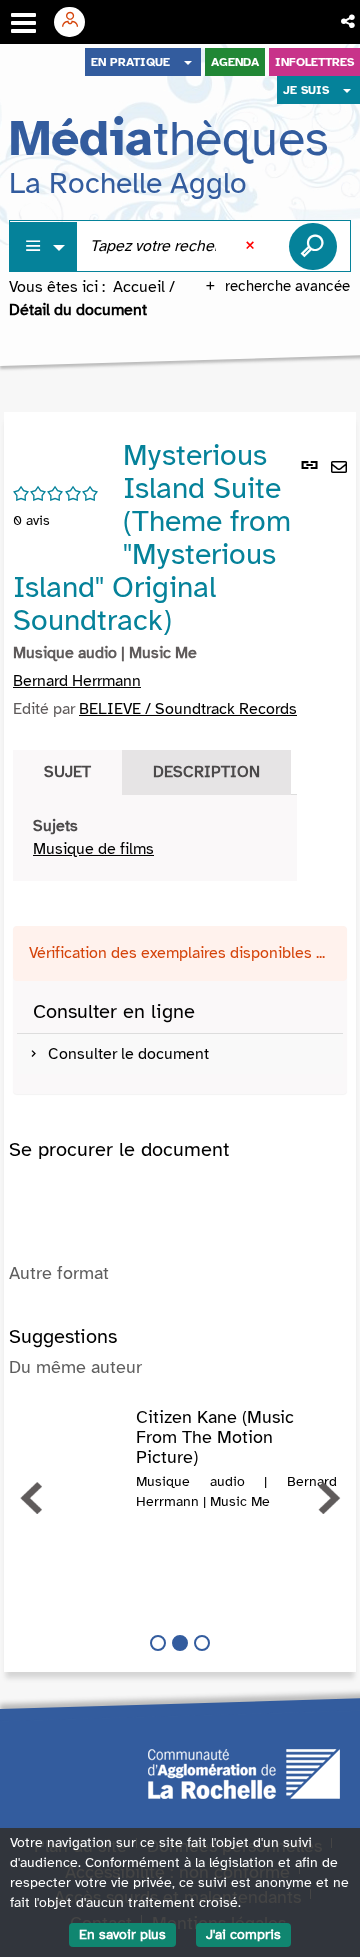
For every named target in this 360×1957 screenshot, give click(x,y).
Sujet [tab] (67, 772)
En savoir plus (122, 1934)
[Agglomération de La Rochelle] (244, 1772)
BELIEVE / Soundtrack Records (188, 709)
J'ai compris (243, 1934)
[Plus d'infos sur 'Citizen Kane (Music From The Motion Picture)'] (72, 1428)
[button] (349, 22)
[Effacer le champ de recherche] (252, 246)
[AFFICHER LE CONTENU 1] (158, 1643)
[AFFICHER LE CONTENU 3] (202, 1643)
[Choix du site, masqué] (188, 62)
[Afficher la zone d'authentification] (77, 22)
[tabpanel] (155, 838)
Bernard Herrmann (77, 681)
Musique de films (93, 849)
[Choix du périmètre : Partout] (44, 246)
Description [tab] (206, 772)
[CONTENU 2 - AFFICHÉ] (180, 1643)
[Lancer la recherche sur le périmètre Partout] (313, 246)
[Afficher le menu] (23, 23)
